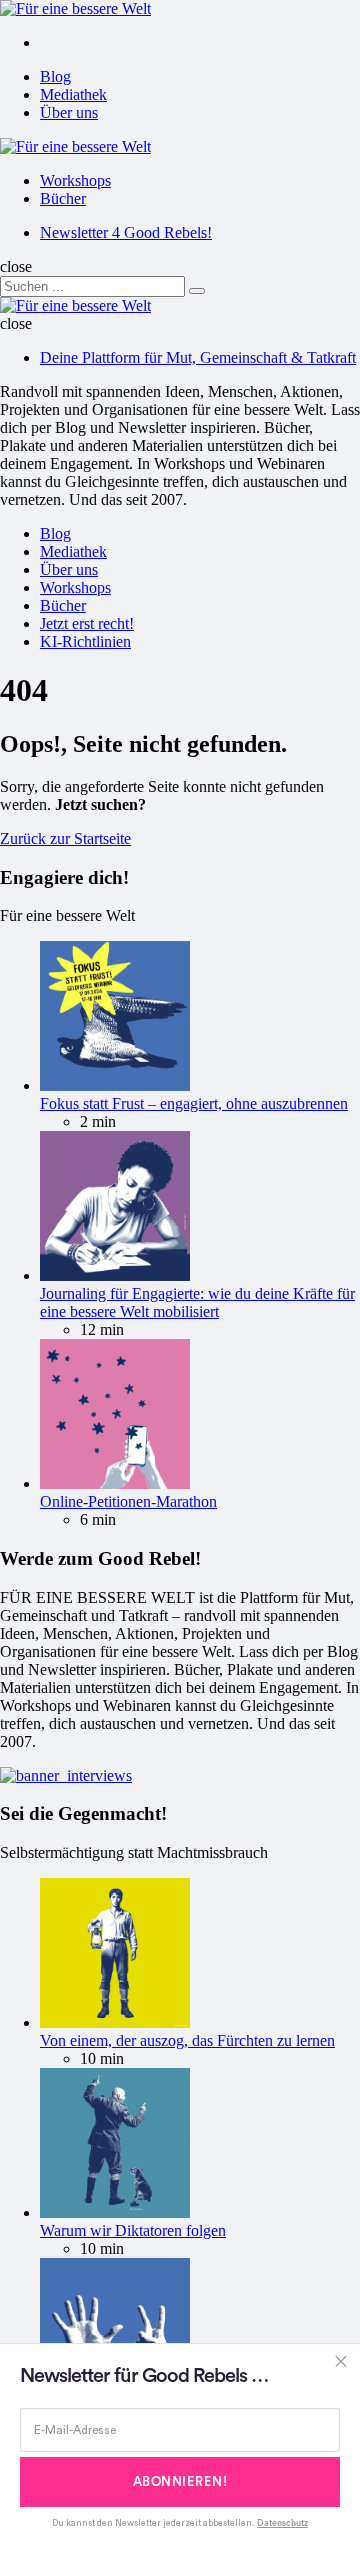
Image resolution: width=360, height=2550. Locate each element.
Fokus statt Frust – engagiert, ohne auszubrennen (194, 1103)
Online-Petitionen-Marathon (128, 1501)
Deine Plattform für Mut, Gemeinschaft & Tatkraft (198, 357)
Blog (55, 76)
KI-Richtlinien (85, 641)
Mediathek (73, 94)
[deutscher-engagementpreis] (66, 1775)
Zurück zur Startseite (65, 838)
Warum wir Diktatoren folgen (133, 2230)
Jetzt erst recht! (87, 623)
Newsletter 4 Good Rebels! (126, 232)
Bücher (63, 198)
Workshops (75, 180)
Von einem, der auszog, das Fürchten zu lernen (187, 2040)
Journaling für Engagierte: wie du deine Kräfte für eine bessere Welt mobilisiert (197, 1302)
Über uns (69, 112)
